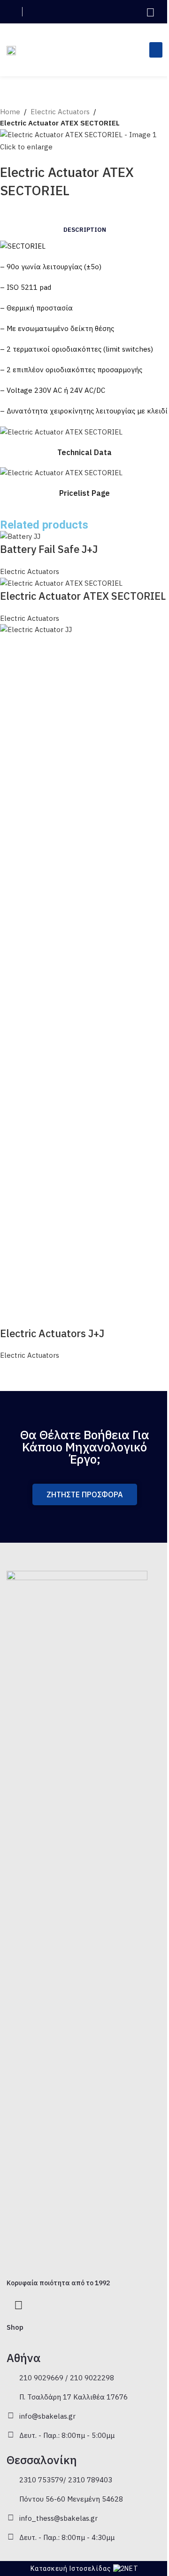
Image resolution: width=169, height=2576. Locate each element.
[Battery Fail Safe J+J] (20, 536)
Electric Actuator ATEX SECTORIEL (83, 596)
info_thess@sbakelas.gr (58, 2518)
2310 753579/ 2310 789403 (66, 2480)
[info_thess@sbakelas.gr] (11, 2517)
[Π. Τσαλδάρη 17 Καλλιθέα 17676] (11, 2396)
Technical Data (84, 452)
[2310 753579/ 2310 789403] (11, 2479)
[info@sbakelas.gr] (11, 2415)
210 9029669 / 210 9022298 (67, 2378)
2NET (130, 2569)
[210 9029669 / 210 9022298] (11, 2377)
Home (10, 112)
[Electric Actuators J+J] (84, 974)
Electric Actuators (60, 112)
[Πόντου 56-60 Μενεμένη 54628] (11, 2498)
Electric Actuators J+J (52, 1333)
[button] (123, 12)
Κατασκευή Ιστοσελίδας (71, 2569)
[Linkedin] (151, 12)
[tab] (85, 230)
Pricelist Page (84, 493)
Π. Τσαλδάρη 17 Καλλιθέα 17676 (73, 2397)
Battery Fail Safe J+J (49, 549)
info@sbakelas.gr (47, 2416)
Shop (15, 2327)
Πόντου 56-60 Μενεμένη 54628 (71, 2499)
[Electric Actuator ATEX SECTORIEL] (61, 583)
